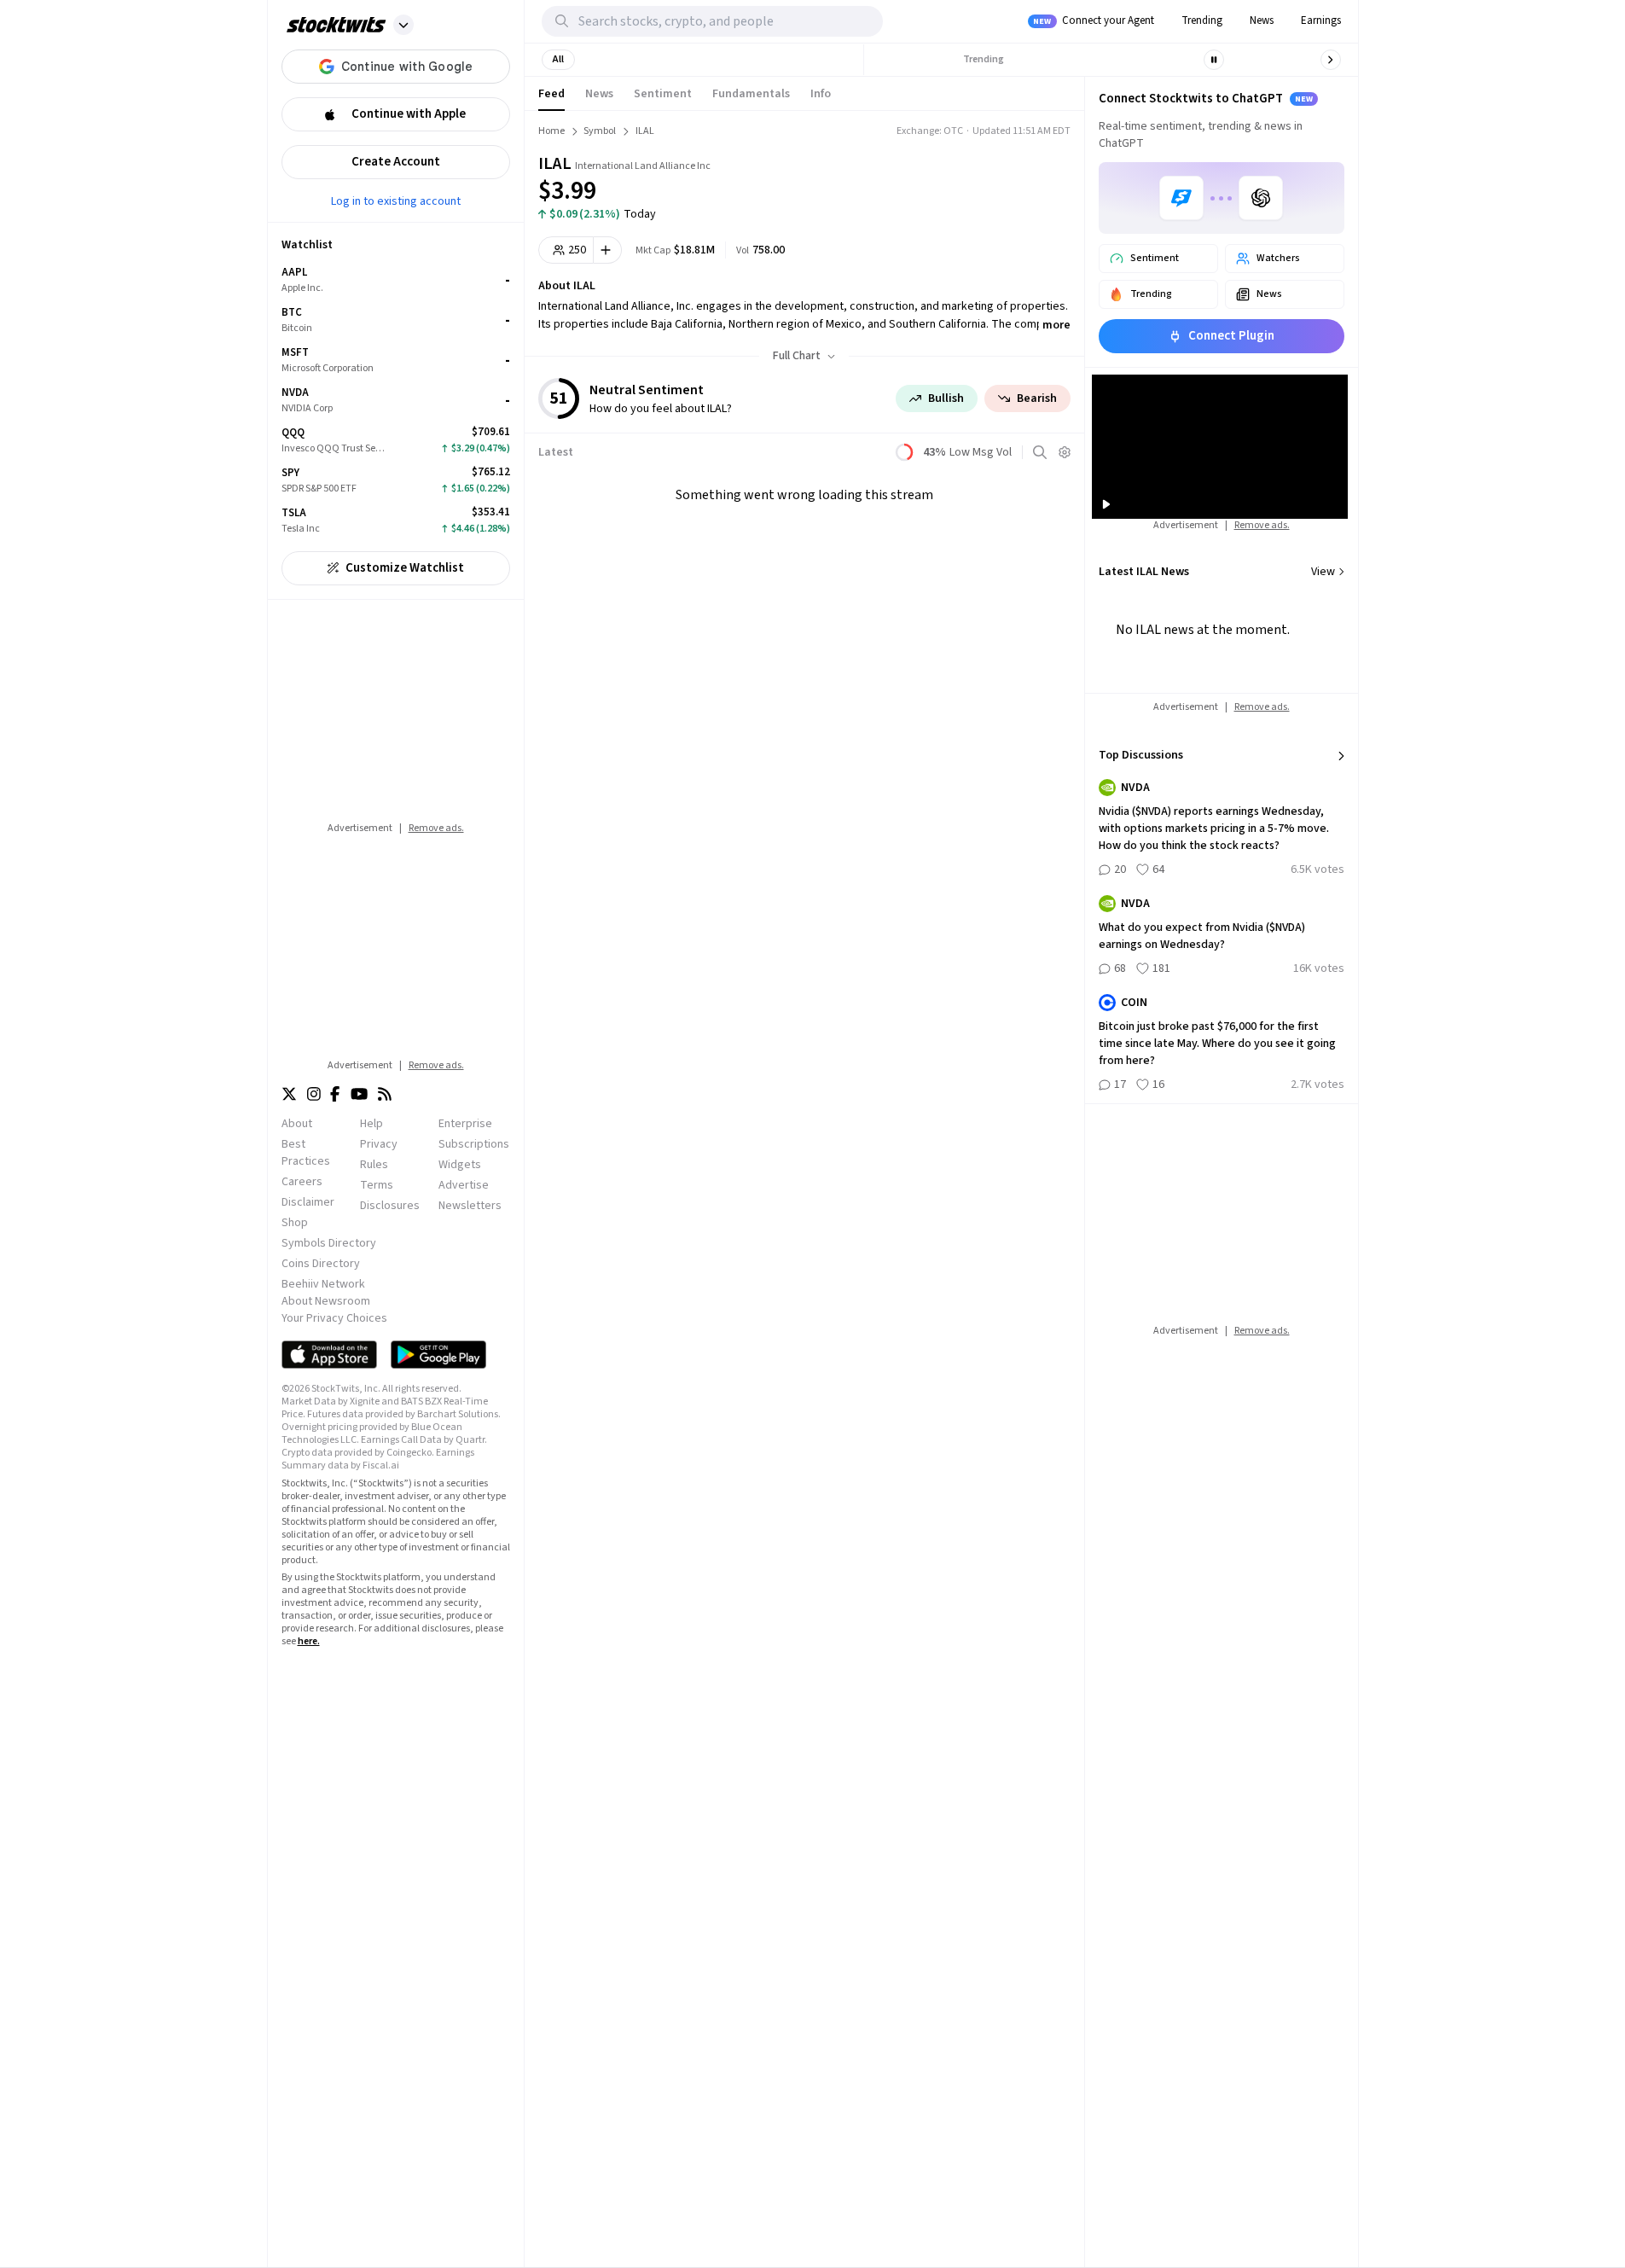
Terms (377, 1185)
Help (371, 1124)
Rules (374, 1165)
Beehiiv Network (323, 1284)
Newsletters (470, 1206)
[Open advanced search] (1040, 452)
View (1323, 572)
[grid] (396, 401)
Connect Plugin (1231, 336)
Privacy (379, 1144)
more (1056, 325)
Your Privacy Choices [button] (334, 1318)
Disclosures (390, 1206)
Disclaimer (308, 1202)
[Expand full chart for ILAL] (994, 179)
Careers (302, 1182)
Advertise (464, 1185)
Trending (1202, 20)
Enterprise (465, 1124)
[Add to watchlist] (608, 250)
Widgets (460, 1165)
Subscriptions (474, 1144)
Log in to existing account (396, 201)
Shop (295, 1223)
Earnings (1321, 20)
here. (309, 1641)
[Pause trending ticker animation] (1214, 60)
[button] (403, 25)
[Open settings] (1065, 452)
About (297, 1124)
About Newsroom (326, 1301)
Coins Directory (321, 1264)
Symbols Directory (329, 1243)
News (1262, 20)
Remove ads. (436, 828)
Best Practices (306, 1153)
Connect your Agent (1094, 20)
